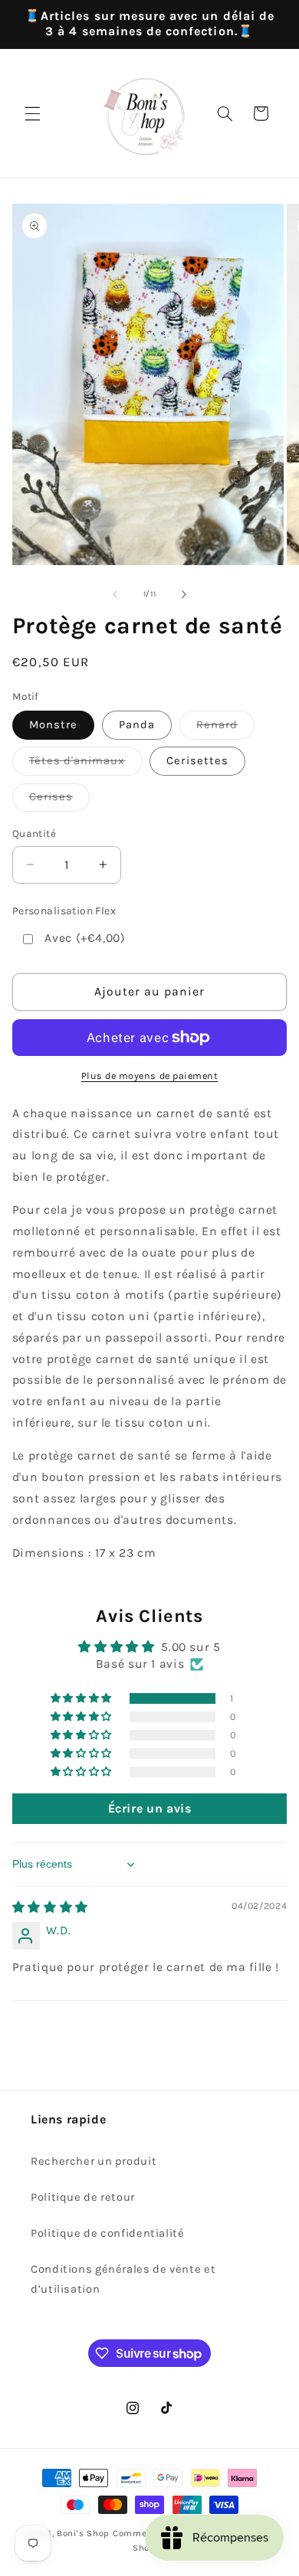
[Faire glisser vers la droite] (184, 594)
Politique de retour (83, 2197)
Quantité (34, 833)
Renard (225, 729)
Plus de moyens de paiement (150, 1076)
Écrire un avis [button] (150, 1808)
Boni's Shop (83, 2533)
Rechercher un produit (94, 2161)
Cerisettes (197, 761)
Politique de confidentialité (108, 2233)
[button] (32, 113)
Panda (137, 725)
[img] (50, 1907)
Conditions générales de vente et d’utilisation (123, 2279)
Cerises (59, 801)
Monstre (53, 725)
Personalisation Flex (64, 911)
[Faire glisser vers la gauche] (115, 594)
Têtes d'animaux (86, 765)
